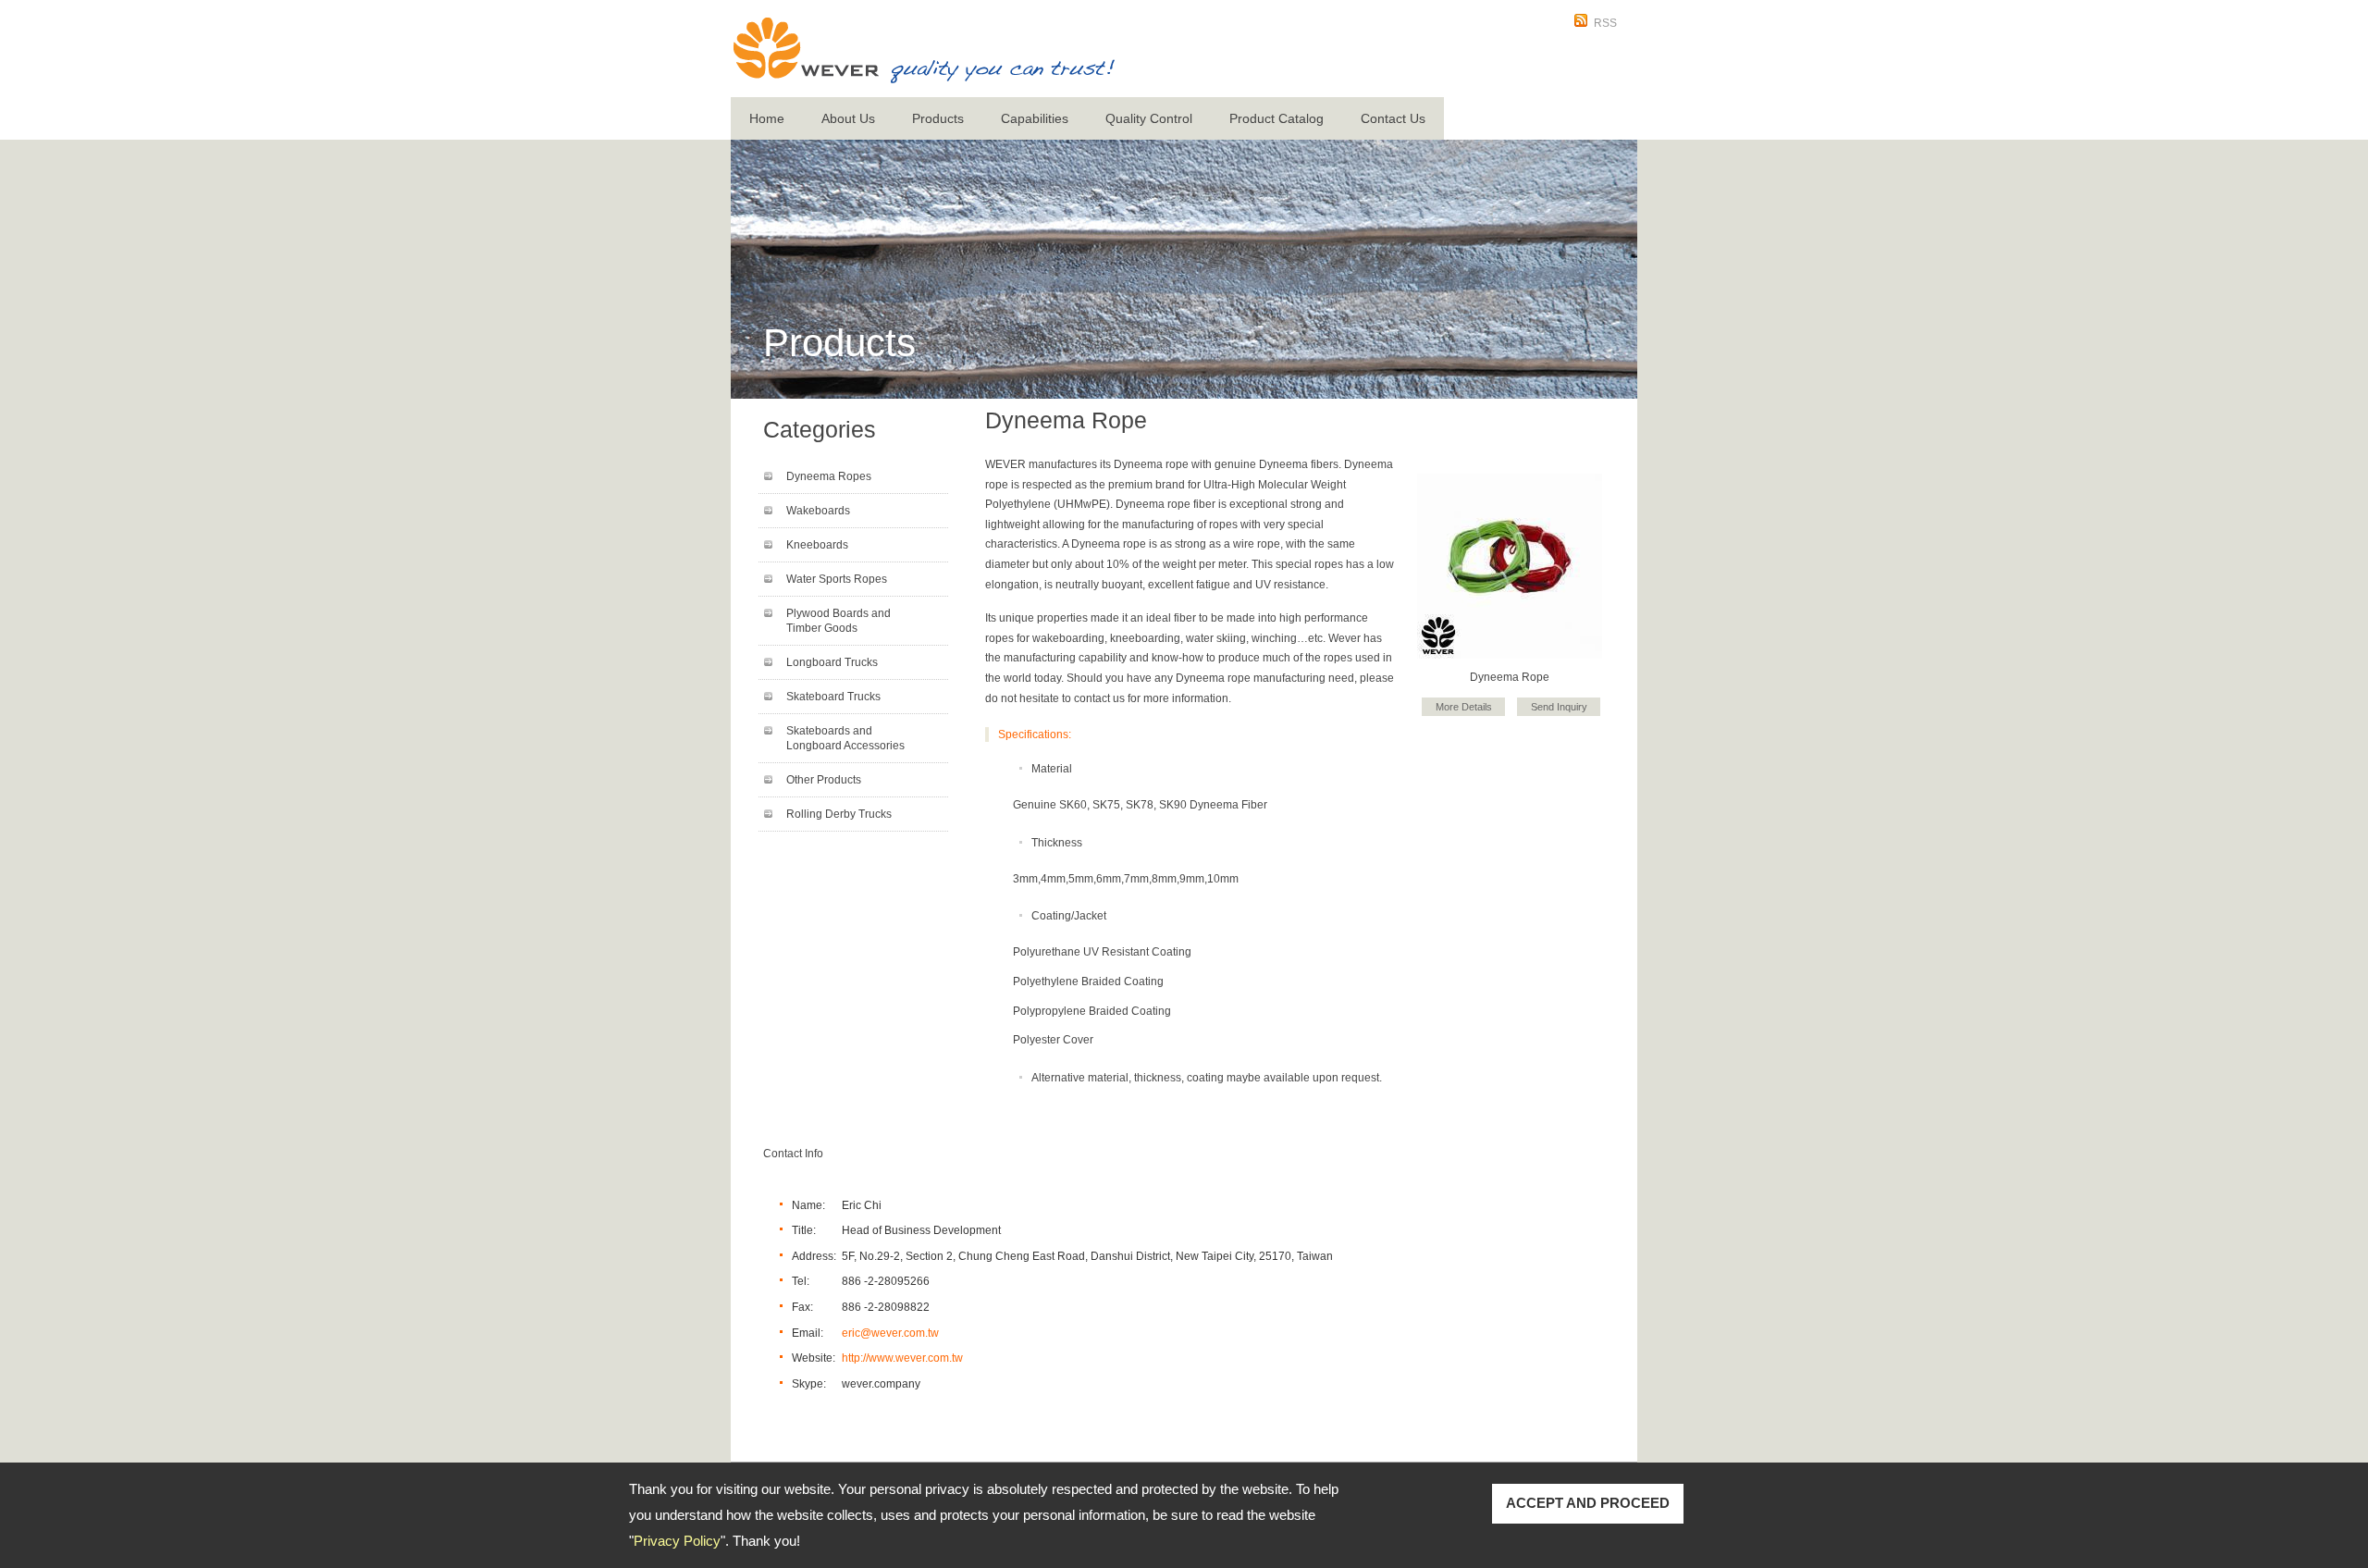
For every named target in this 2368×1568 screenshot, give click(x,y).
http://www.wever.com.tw (902, 1358)
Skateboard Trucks (833, 697)
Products (938, 118)
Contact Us (1393, 118)
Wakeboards (818, 511)
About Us (848, 118)
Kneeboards (817, 545)
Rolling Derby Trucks (839, 814)
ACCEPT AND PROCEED (1588, 1503)
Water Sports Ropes (837, 579)
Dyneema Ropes (829, 476)
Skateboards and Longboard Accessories (845, 738)
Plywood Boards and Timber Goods (839, 621)
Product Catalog (1276, 118)
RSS (1605, 23)
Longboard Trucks (832, 662)
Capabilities (1035, 118)
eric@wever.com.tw (890, 1333)
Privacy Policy (677, 1541)
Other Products (824, 780)
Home (767, 118)
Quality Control (1149, 118)
